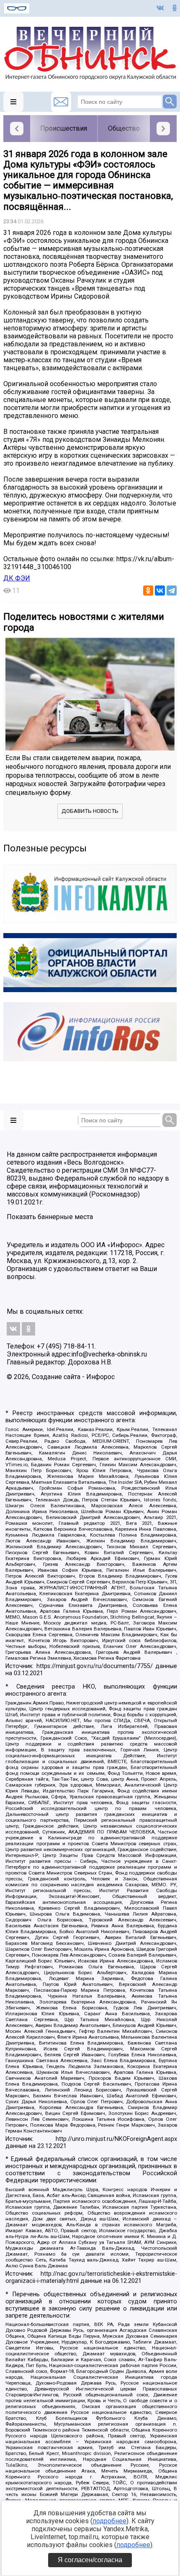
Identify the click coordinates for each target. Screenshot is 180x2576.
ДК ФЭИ (17, 578)
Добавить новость (90, 811)
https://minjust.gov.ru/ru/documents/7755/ (95, 1666)
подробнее (109, 2521)
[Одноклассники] (148, 590)
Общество (124, 128)
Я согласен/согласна (90, 2560)
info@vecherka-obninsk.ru (109, 1354)
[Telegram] (172, 590)
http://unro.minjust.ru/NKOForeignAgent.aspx (116, 2139)
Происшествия (64, 128)
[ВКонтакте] (160, 590)
